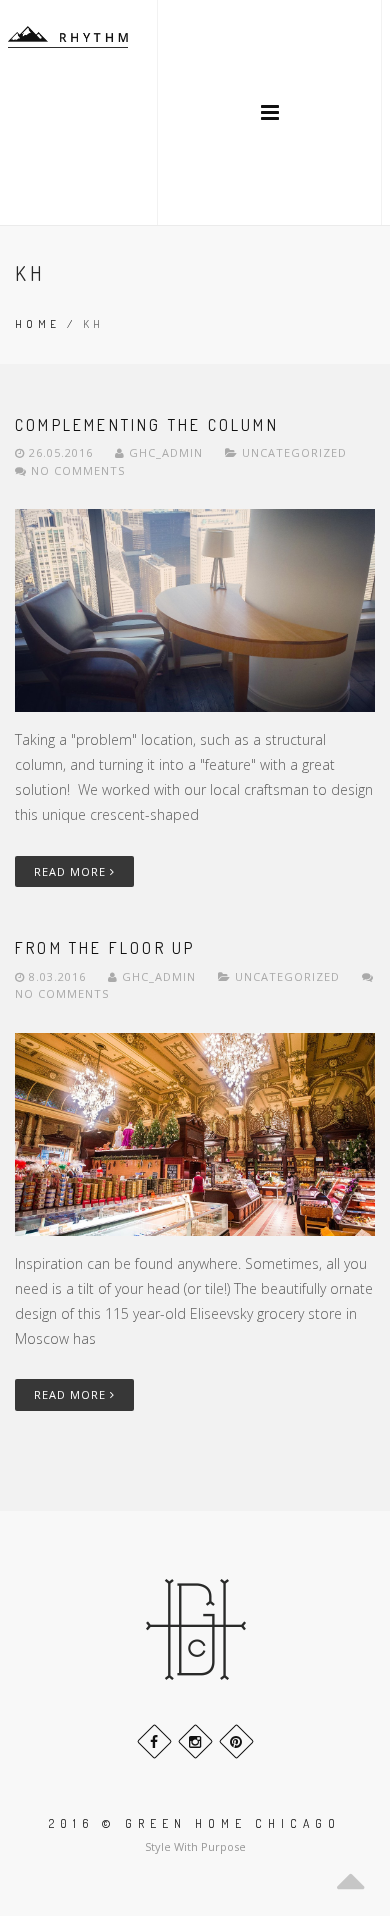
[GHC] (68, 37)
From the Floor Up (105, 948)
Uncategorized (294, 452)
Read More (72, 871)
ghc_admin (166, 452)
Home (38, 324)
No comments (76, 470)
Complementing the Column (147, 425)
